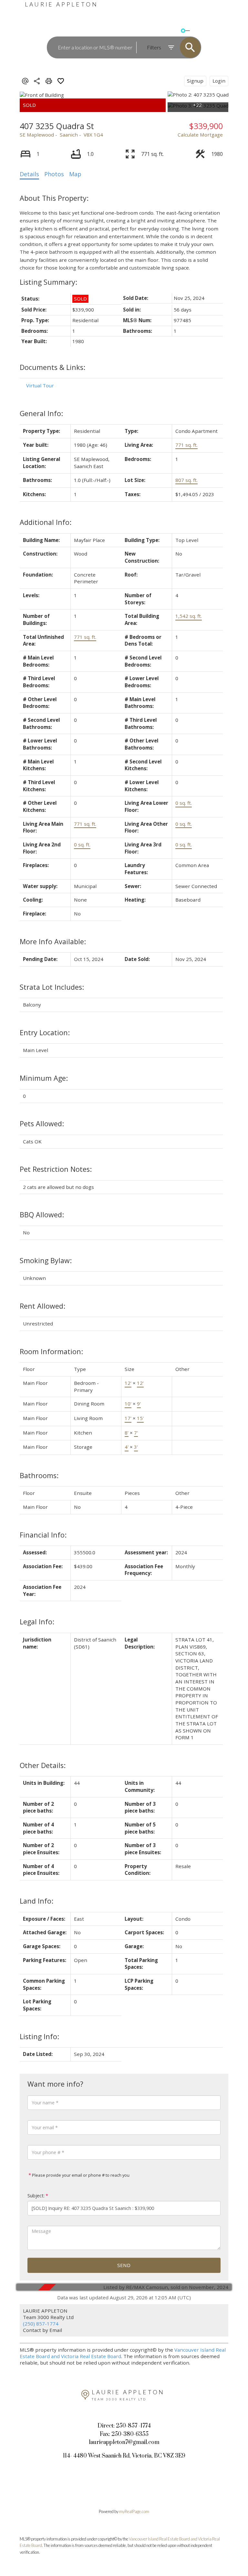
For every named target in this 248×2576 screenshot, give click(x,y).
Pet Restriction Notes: (56, 1169)
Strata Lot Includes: (52, 987)
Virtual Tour (40, 385)
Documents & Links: (52, 367)
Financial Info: (43, 1535)
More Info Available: (53, 941)
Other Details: (43, 1765)
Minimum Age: (44, 1078)
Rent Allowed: (42, 1306)
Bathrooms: (39, 1475)
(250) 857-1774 (41, 2324)
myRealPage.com (134, 2511)
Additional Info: (46, 522)
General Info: (41, 413)
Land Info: (36, 1901)
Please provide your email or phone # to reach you (80, 2175)
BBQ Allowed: (42, 1215)
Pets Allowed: (42, 1124)
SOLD (197, 31)
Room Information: (51, 1351)
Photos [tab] (54, 174)
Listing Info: (39, 2036)
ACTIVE (172, 31)
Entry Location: (45, 1032)
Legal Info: (37, 1622)
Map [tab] (75, 174)
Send (124, 2265)
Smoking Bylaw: (46, 1260)
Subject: (36, 2196)
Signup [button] (195, 81)
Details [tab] (29, 174)
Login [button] (219, 81)
